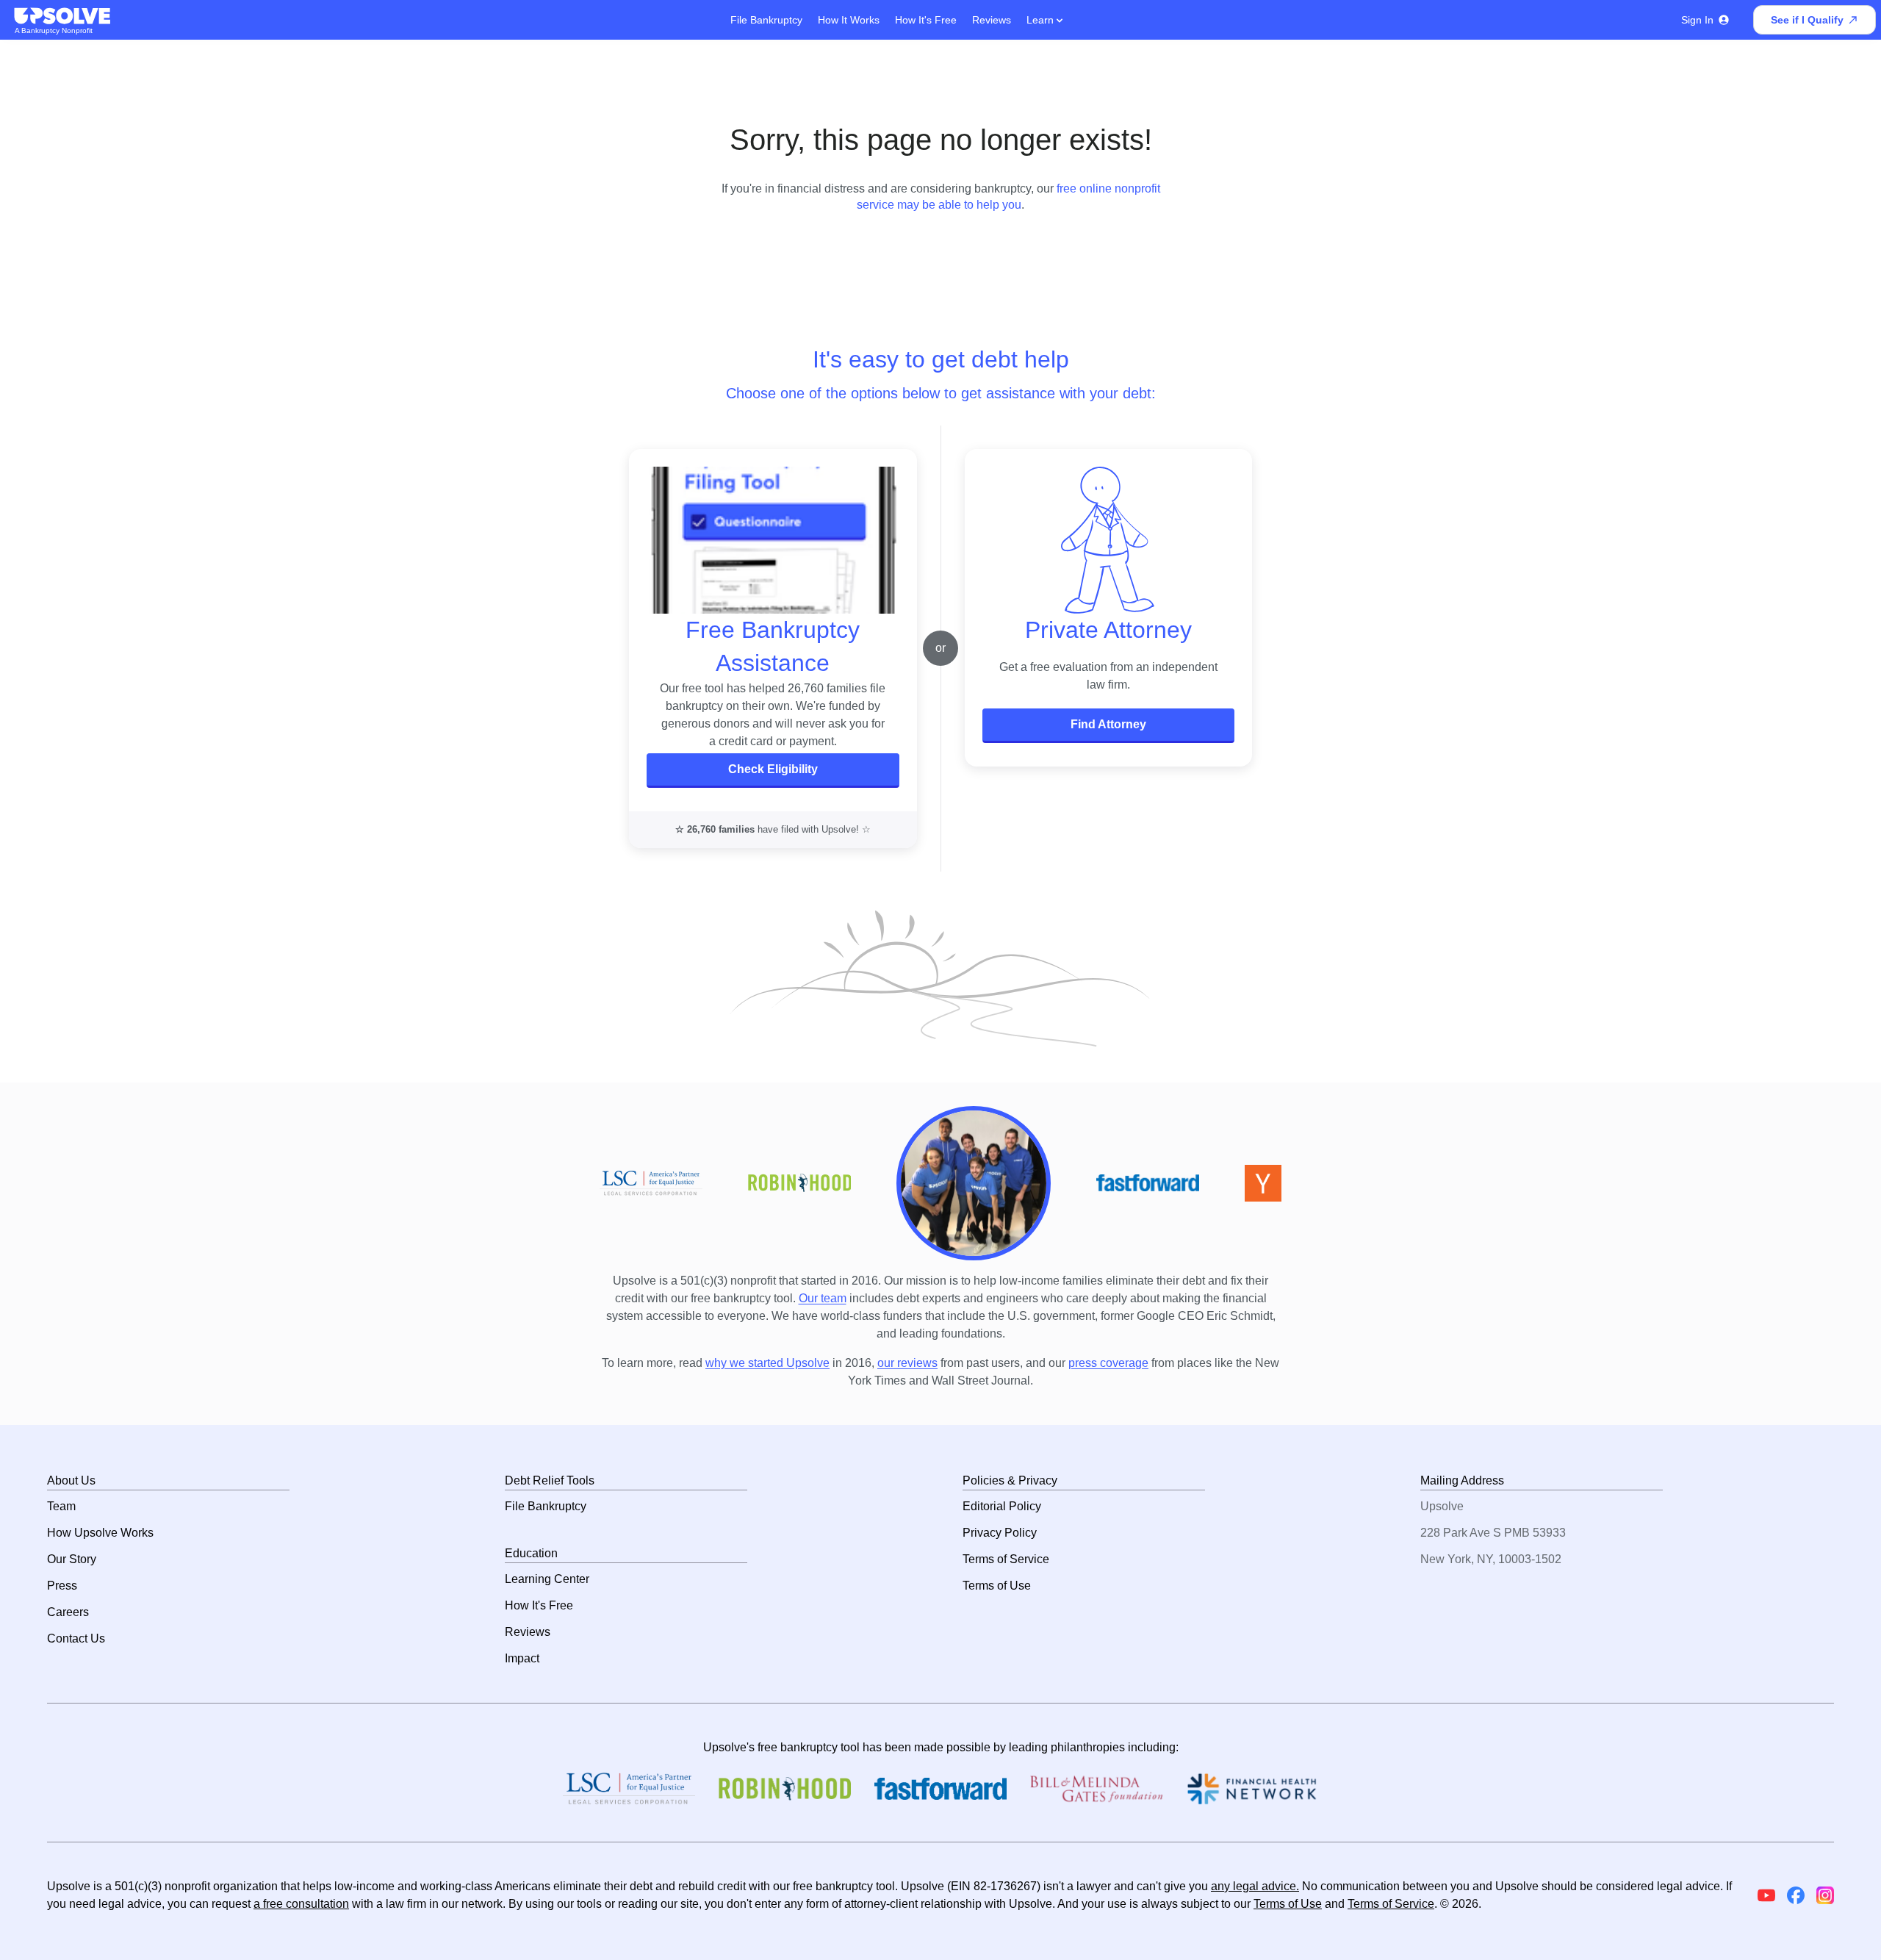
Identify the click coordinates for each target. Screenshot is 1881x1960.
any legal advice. (1255, 1886)
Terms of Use (997, 1586)
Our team (823, 1298)
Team (61, 1506)
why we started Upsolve (767, 1363)
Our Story (72, 1559)
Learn (1042, 20)
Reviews (992, 20)
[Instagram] (1825, 1895)
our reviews (907, 1363)
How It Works (849, 20)
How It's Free (926, 20)
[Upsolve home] (63, 16)
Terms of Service (1006, 1559)
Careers (68, 1612)
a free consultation (301, 1904)
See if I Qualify (1807, 20)
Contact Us (76, 1638)
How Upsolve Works (100, 1533)
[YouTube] (1766, 1895)
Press (62, 1586)
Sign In (1697, 20)
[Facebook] (1796, 1895)
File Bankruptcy (766, 20)
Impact (522, 1658)
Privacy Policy (1000, 1533)
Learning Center (547, 1579)
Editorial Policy (1002, 1506)
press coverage (1108, 1363)
